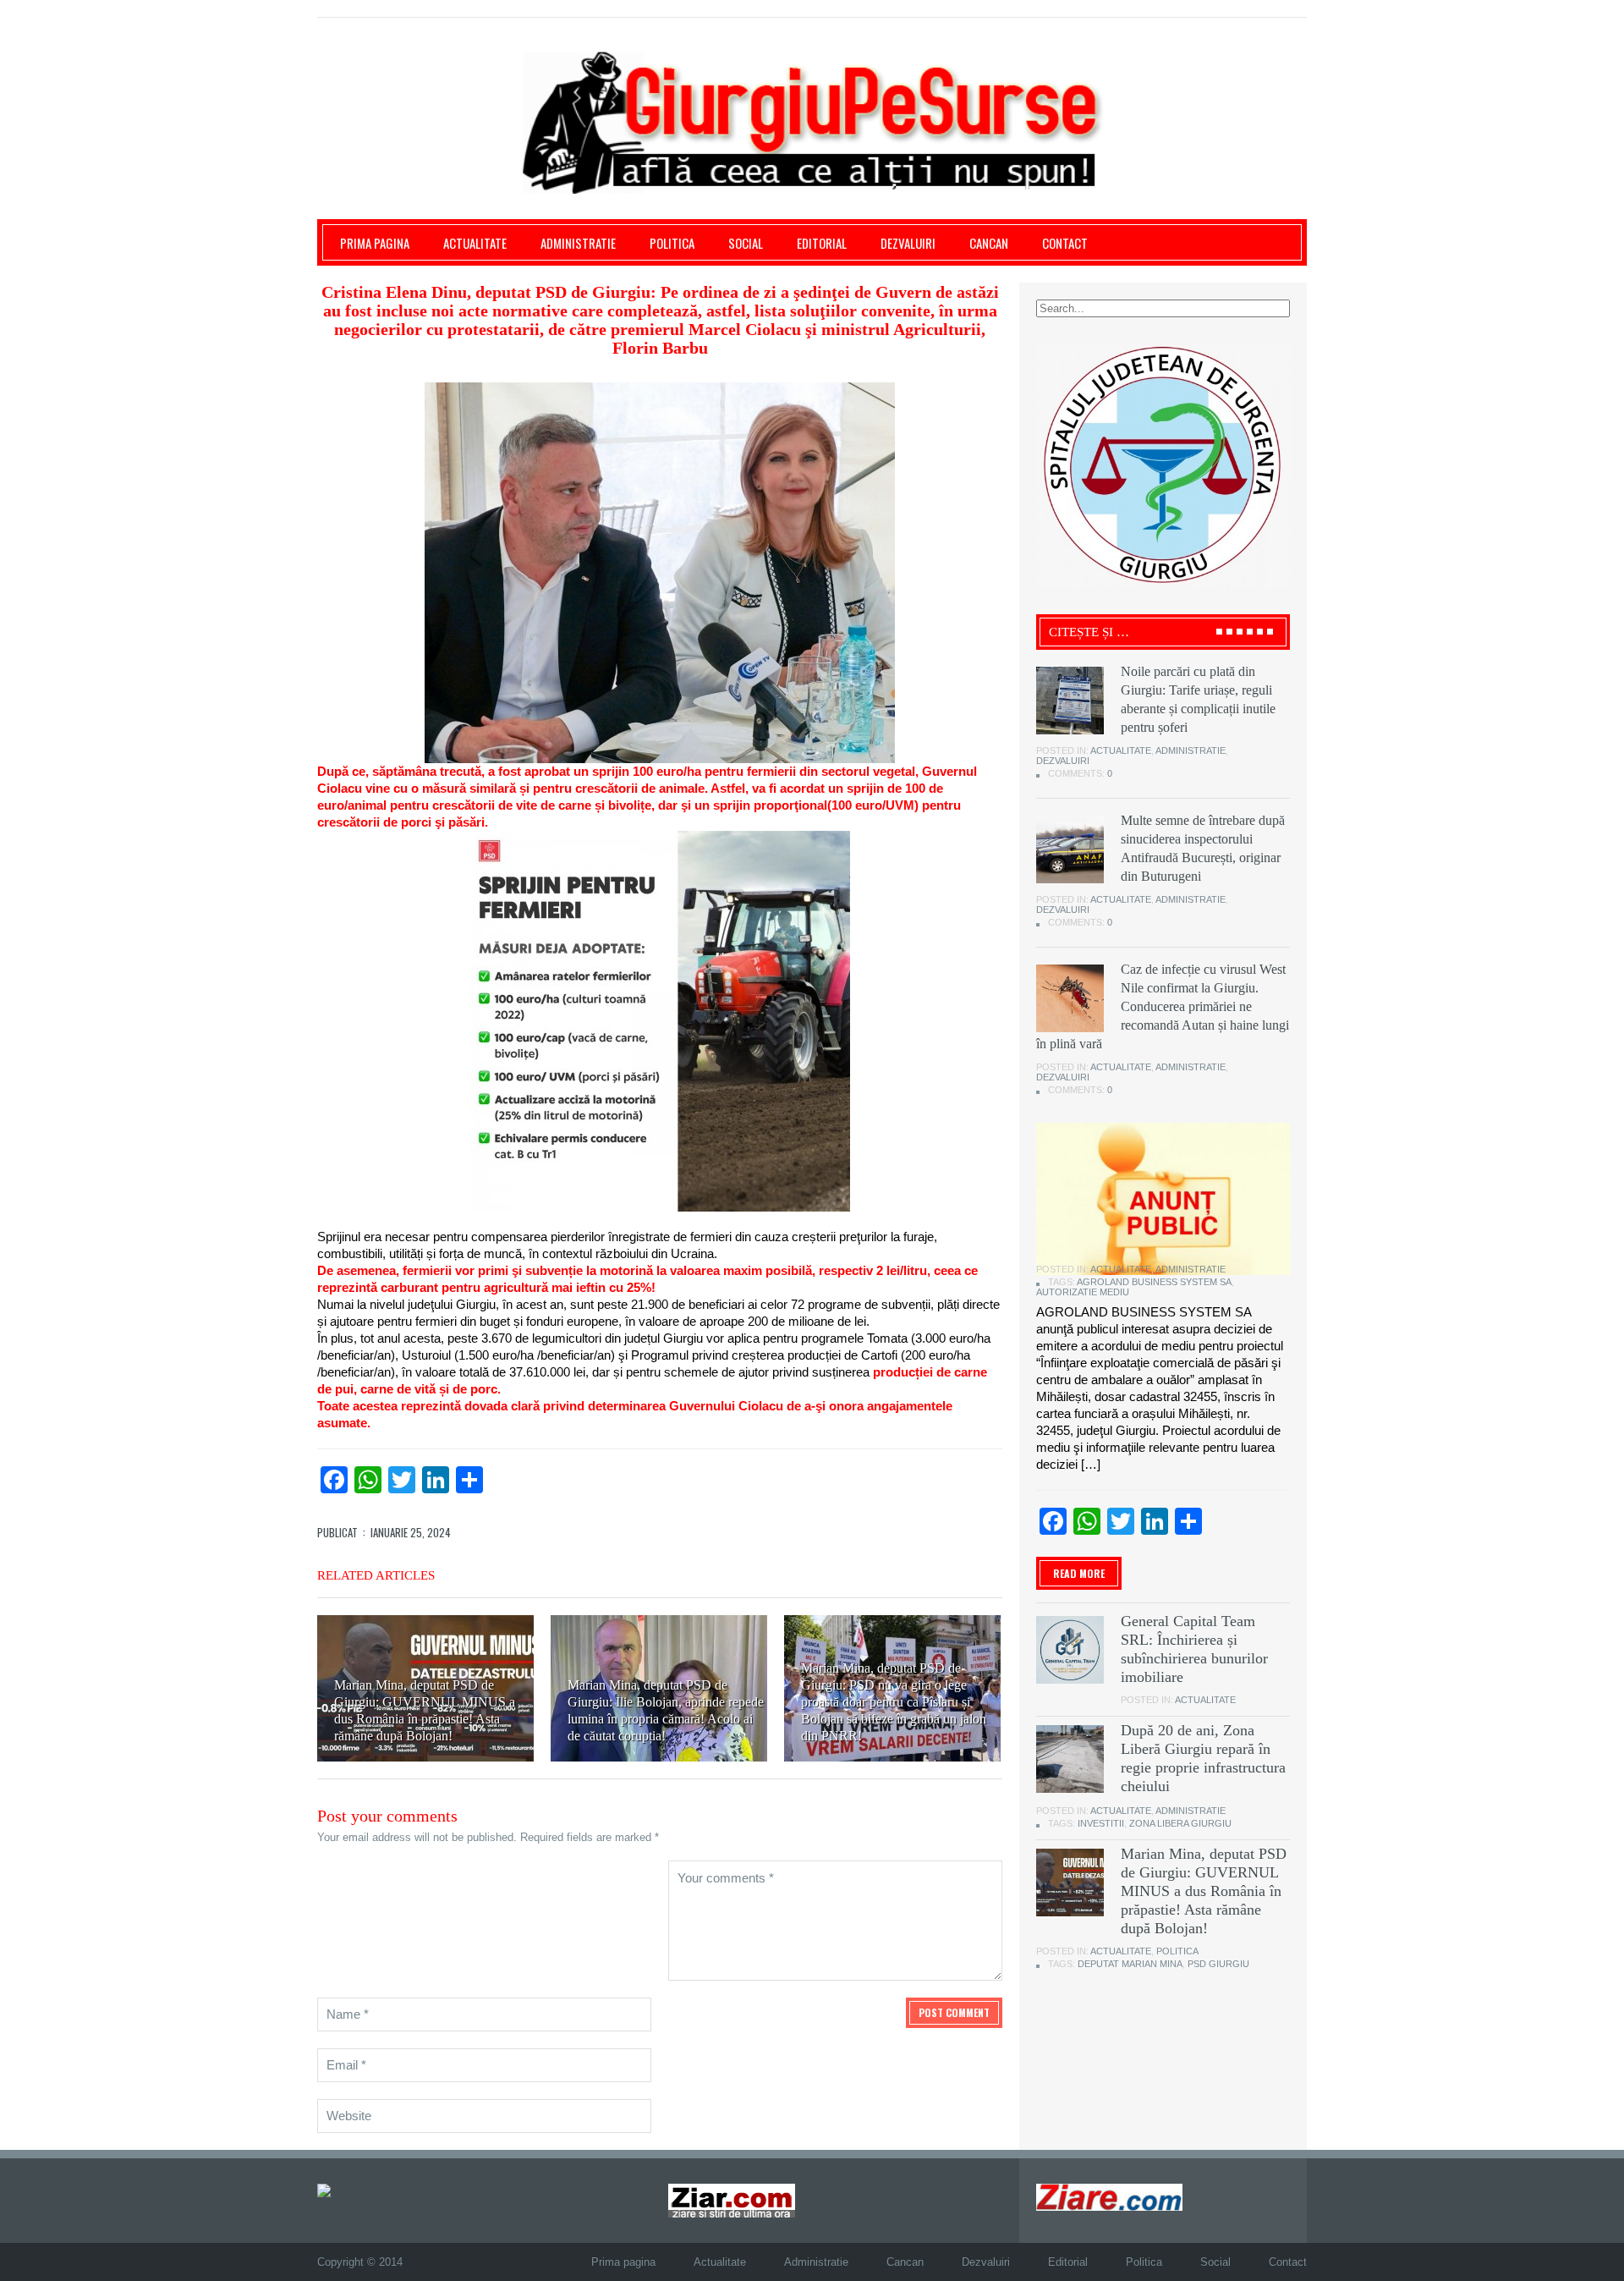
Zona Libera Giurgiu (1180, 1823)
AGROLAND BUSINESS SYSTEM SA (1154, 1282)
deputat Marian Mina (1130, 1964)
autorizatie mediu (1083, 1292)
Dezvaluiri (908, 243)
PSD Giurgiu (1218, 1964)
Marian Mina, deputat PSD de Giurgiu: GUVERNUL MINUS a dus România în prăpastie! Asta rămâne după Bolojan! (1204, 1891)
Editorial (822, 243)
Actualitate (475, 243)
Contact (1065, 243)
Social (746, 243)
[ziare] (732, 2199)
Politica (672, 243)
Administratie (578, 243)
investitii (1101, 1823)
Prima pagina (375, 243)
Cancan (989, 243)
